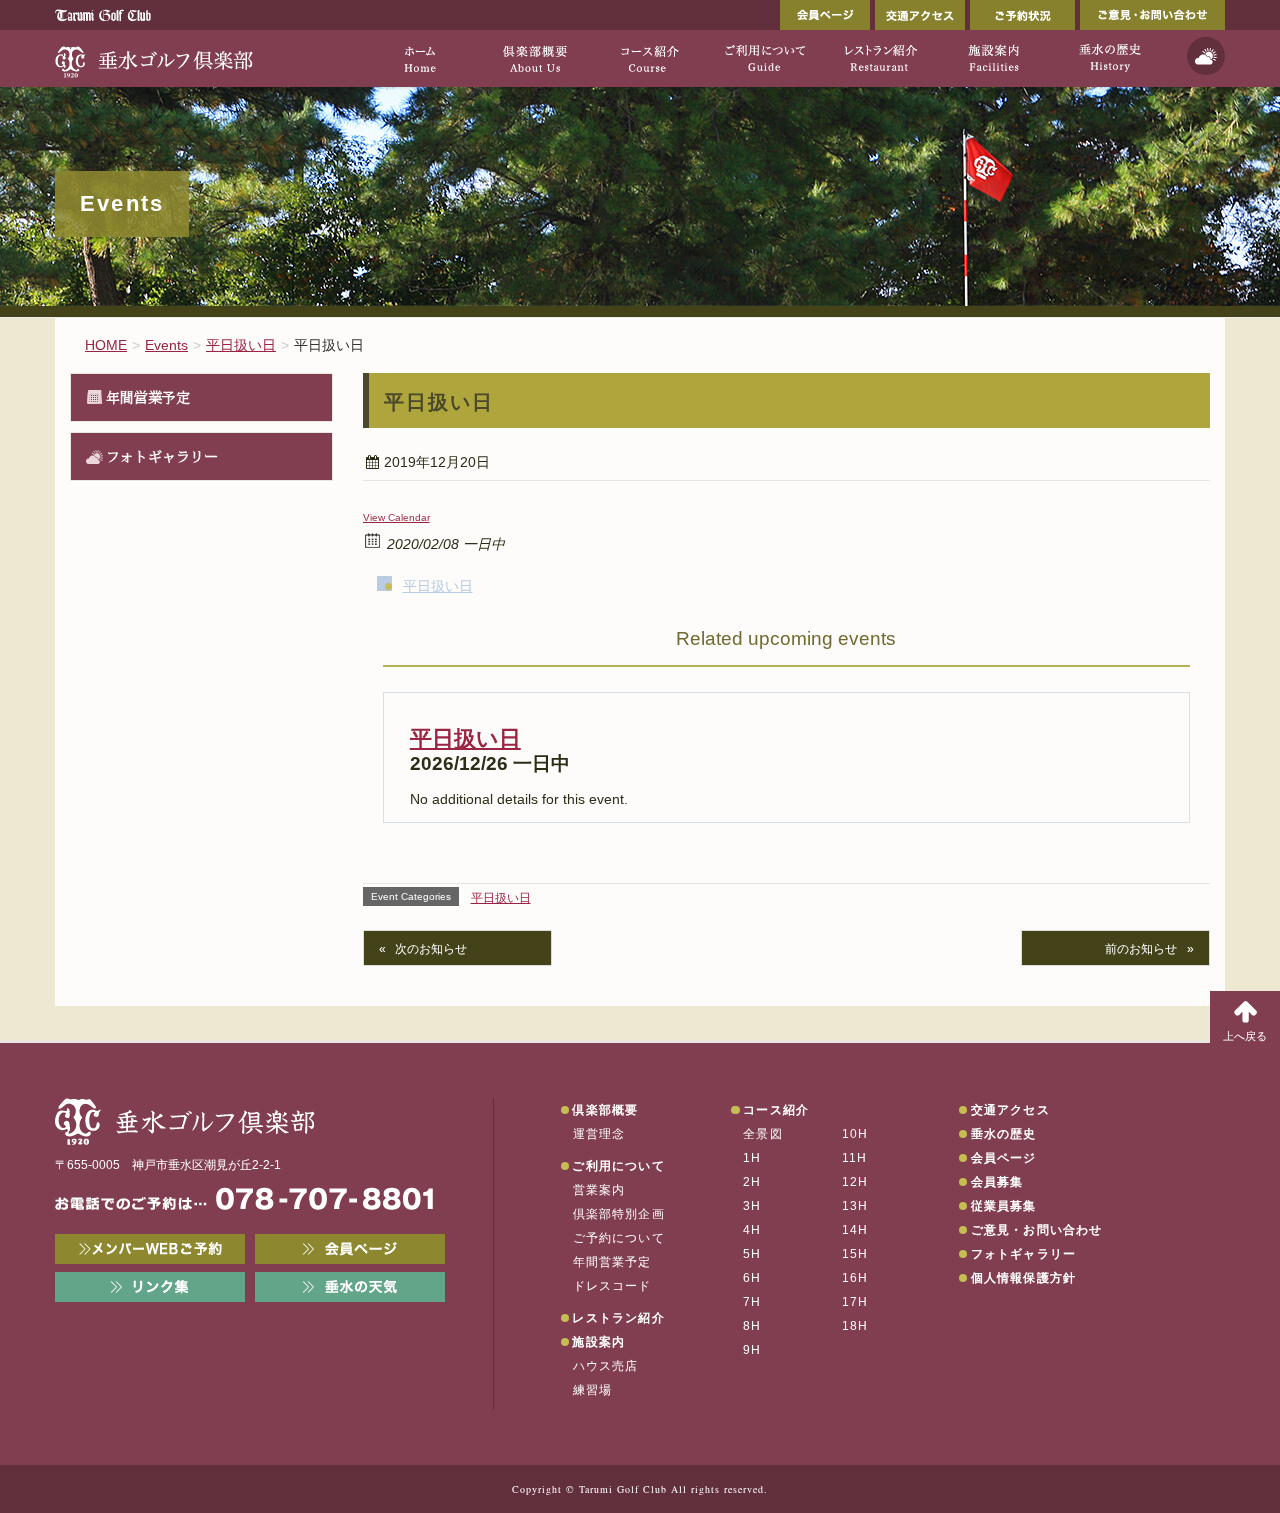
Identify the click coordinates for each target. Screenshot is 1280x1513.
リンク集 (150, 1287)
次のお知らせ (431, 949)
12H (855, 1182)
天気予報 (1206, 56)
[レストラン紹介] (879, 58)
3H (752, 1206)
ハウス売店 (606, 1366)
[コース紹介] (649, 58)
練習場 (593, 1390)
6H (752, 1278)
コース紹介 (776, 1110)
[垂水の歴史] (1109, 58)
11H (855, 1158)
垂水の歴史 (1004, 1134)
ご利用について (618, 1166)
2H (752, 1182)
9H (752, 1350)
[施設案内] (994, 58)
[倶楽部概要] (534, 58)
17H (855, 1302)
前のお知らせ (1141, 949)
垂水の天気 (350, 1287)
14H (855, 1230)
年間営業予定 (148, 397)
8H (752, 1326)
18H (855, 1326)
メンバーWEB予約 (150, 1249)
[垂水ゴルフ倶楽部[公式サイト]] (155, 58)
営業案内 (599, 1190)
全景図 (763, 1134)
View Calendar (396, 517)
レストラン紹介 (618, 1318)
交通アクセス (920, 15)
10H (855, 1134)
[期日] (373, 539)
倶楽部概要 (605, 1110)
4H (752, 1230)
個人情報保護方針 (1024, 1278)
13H (855, 1206)
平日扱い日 (438, 586)
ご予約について (619, 1238)
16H (855, 1278)
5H (752, 1254)
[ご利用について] (764, 58)
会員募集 (997, 1182)
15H (855, 1254)
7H (752, 1302)
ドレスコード (612, 1286)
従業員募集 (1004, 1206)
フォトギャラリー (162, 456)
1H (752, 1158)
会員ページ (825, 15)
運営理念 (599, 1134)
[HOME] (419, 58)
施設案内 (598, 1342)
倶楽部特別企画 (619, 1214)
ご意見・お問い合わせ (1152, 15)
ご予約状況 (1022, 15)
